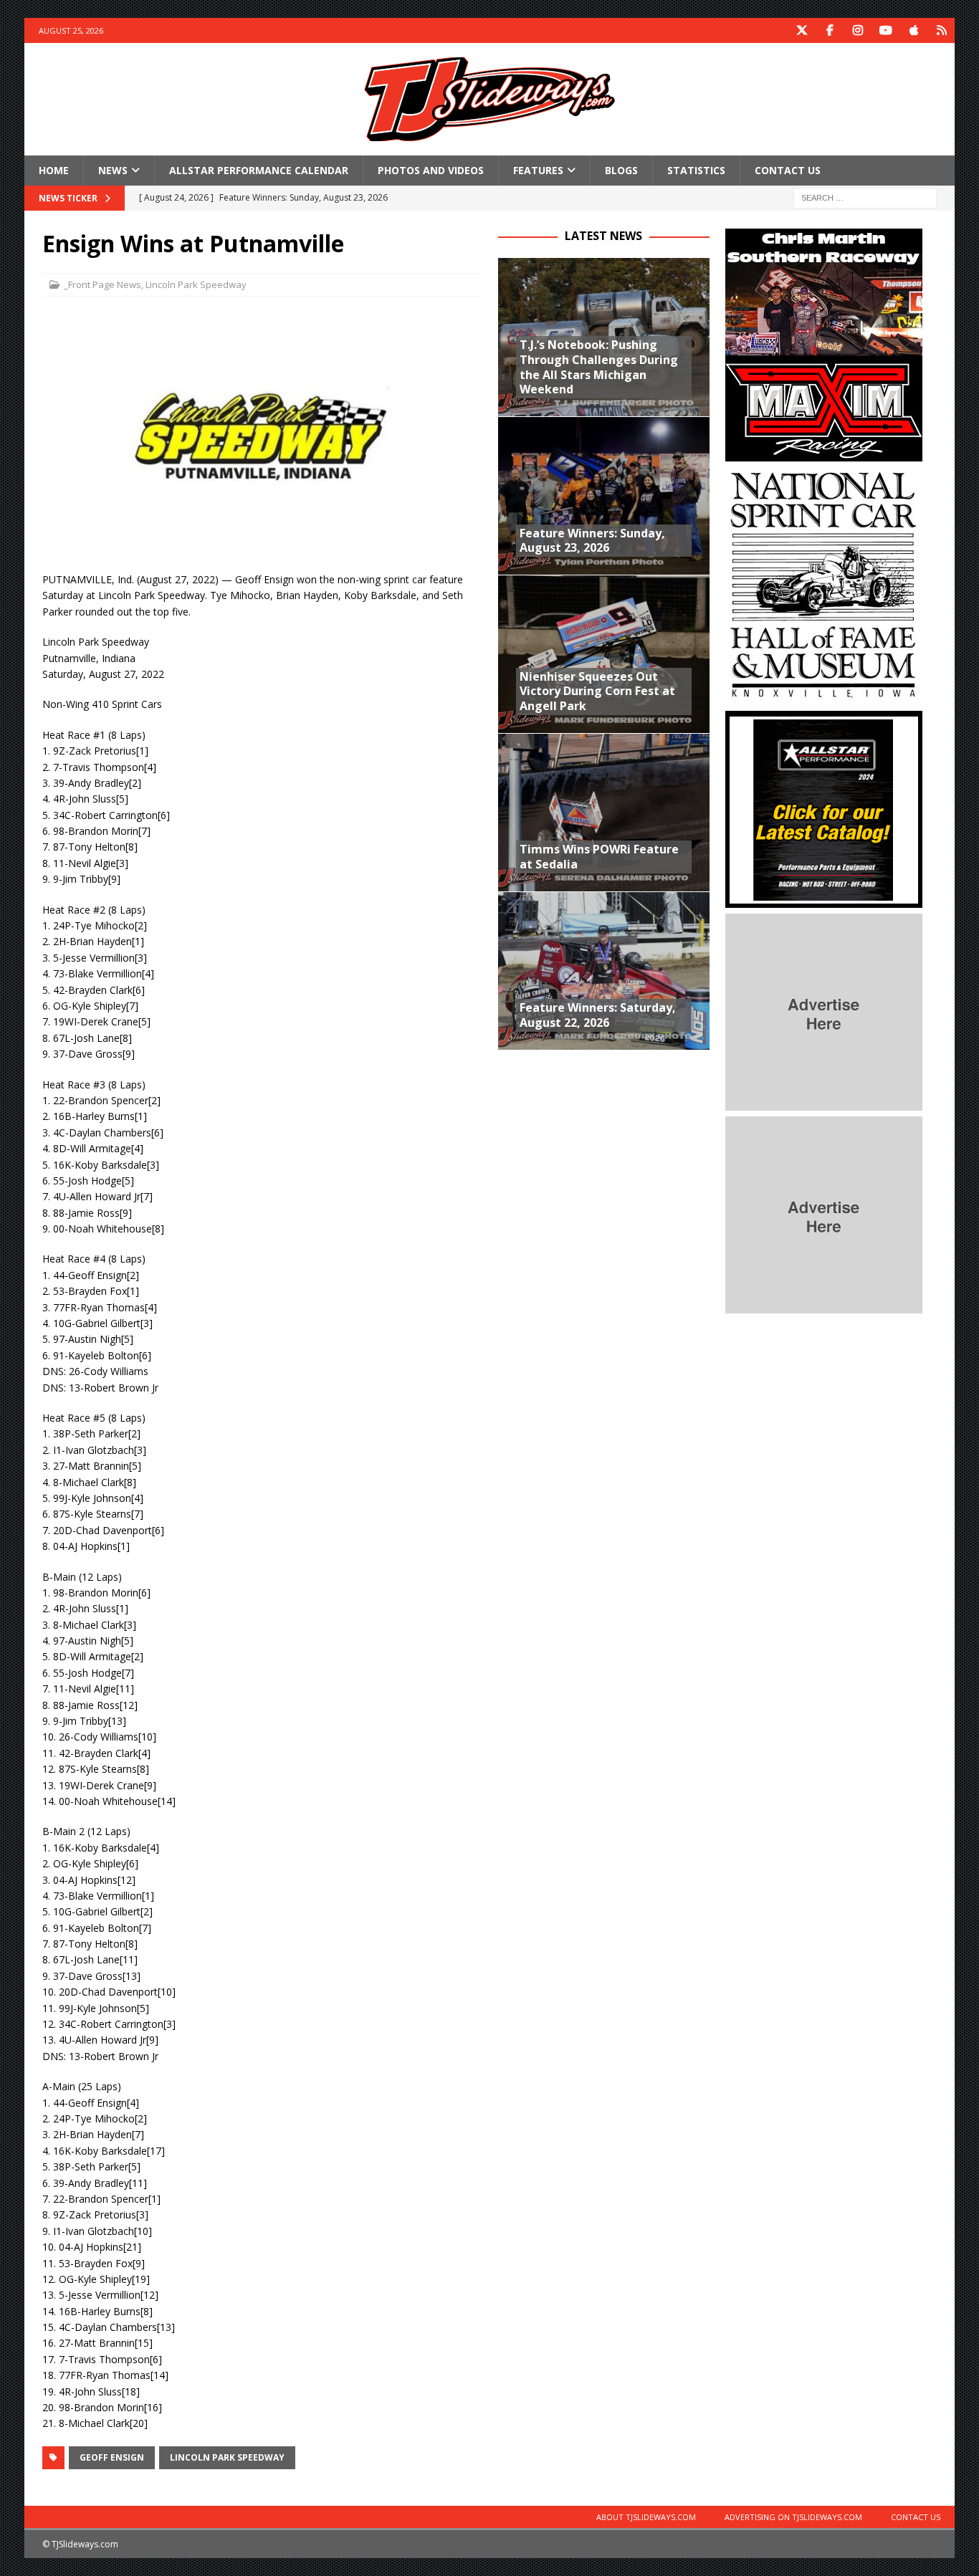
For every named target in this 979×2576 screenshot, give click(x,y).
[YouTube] (886, 30)
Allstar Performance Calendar (259, 170)
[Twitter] (802, 30)
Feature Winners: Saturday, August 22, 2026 (598, 1015)
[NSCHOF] (824, 697)
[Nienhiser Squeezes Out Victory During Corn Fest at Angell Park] (604, 654)
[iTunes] (914, 30)
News (113, 170)
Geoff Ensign (112, 2457)
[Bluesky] (942, 30)
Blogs (621, 170)
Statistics (696, 170)
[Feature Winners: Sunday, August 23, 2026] (604, 495)
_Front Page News (102, 284)
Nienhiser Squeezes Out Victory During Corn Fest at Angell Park (597, 691)
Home (54, 170)
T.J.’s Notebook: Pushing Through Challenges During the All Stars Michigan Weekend (599, 367)
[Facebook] (830, 30)
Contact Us (788, 170)
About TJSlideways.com (646, 2517)
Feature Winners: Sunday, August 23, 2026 (592, 541)
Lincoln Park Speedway (196, 284)
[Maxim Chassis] (824, 453)
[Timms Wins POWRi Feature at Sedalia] (604, 812)
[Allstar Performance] (824, 900)
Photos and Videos (431, 170)
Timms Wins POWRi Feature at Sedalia (599, 857)
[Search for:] (865, 197)
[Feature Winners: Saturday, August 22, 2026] (604, 971)
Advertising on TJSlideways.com (793, 2517)
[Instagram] (858, 30)
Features (538, 170)
